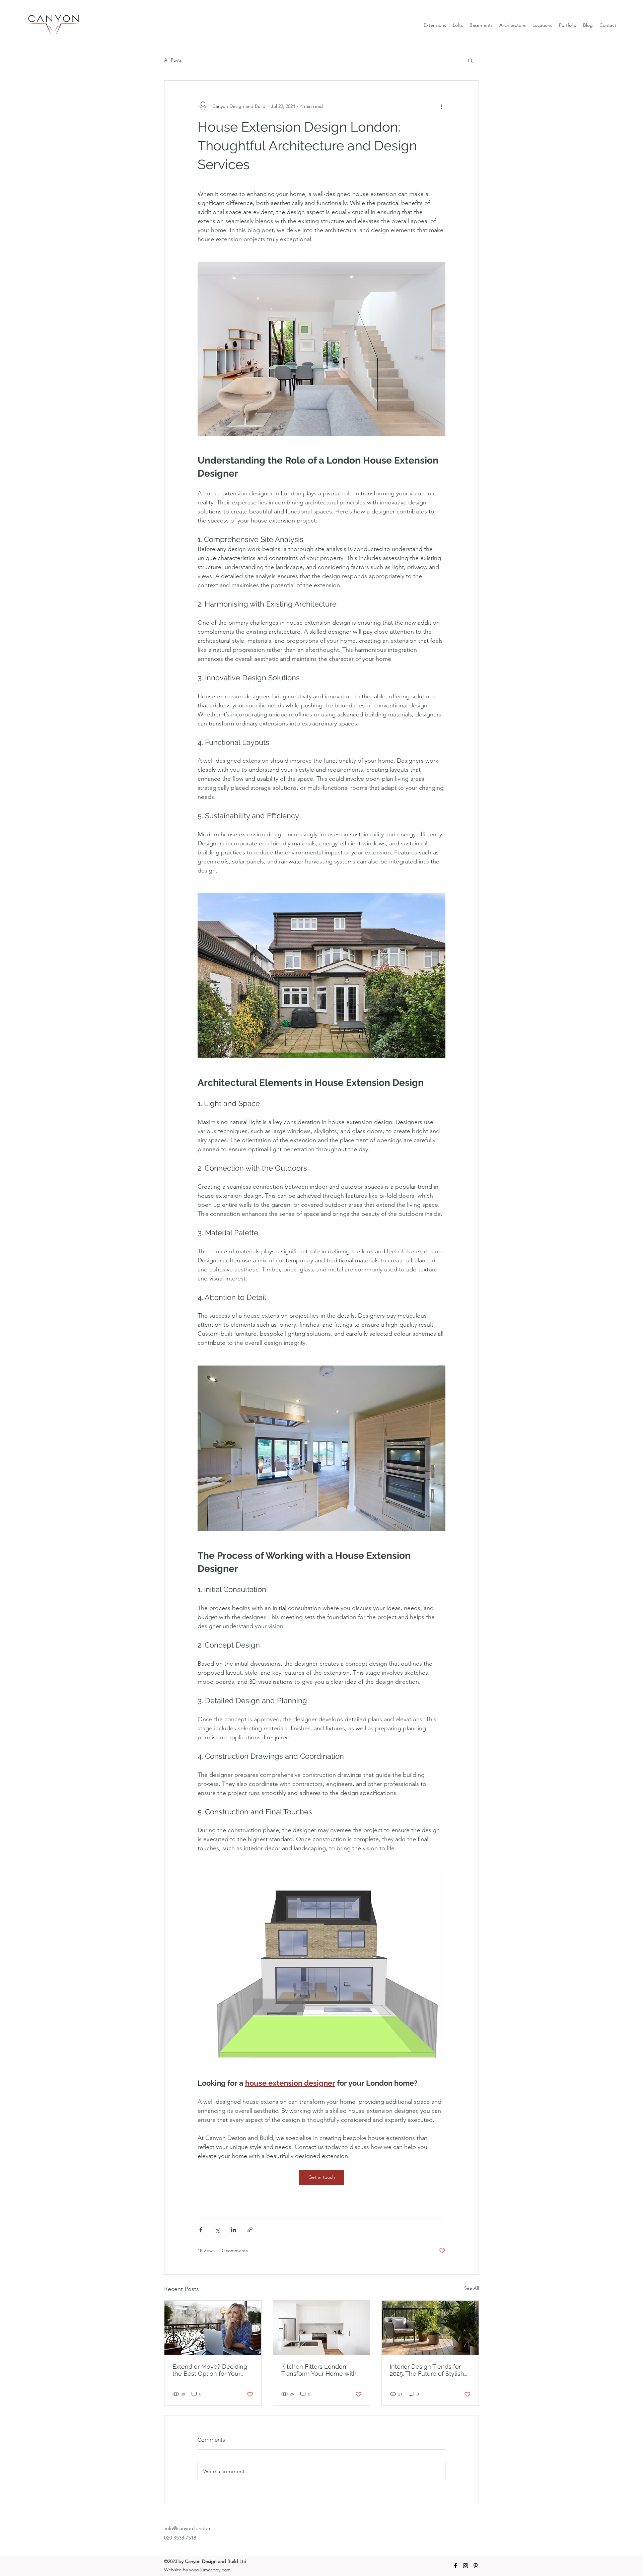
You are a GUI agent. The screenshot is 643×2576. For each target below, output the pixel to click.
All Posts (173, 60)
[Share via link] (250, 2230)
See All (472, 2288)
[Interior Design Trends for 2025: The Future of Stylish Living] (430, 2328)
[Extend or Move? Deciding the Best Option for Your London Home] (213, 2328)
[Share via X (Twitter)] (217, 2230)
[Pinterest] (476, 2566)
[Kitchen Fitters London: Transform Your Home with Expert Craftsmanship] (322, 2328)
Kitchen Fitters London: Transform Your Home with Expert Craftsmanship (319, 2370)
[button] (470, 60)
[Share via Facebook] (201, 2230)
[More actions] (441, 106)
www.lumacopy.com (210, 2570)
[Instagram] (466, 2566)
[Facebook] (455, 2566)
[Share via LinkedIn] (234, 2230)
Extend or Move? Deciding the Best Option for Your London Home (210, 2370)
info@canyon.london (187, 2528)
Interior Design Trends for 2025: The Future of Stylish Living (427, 2370)
